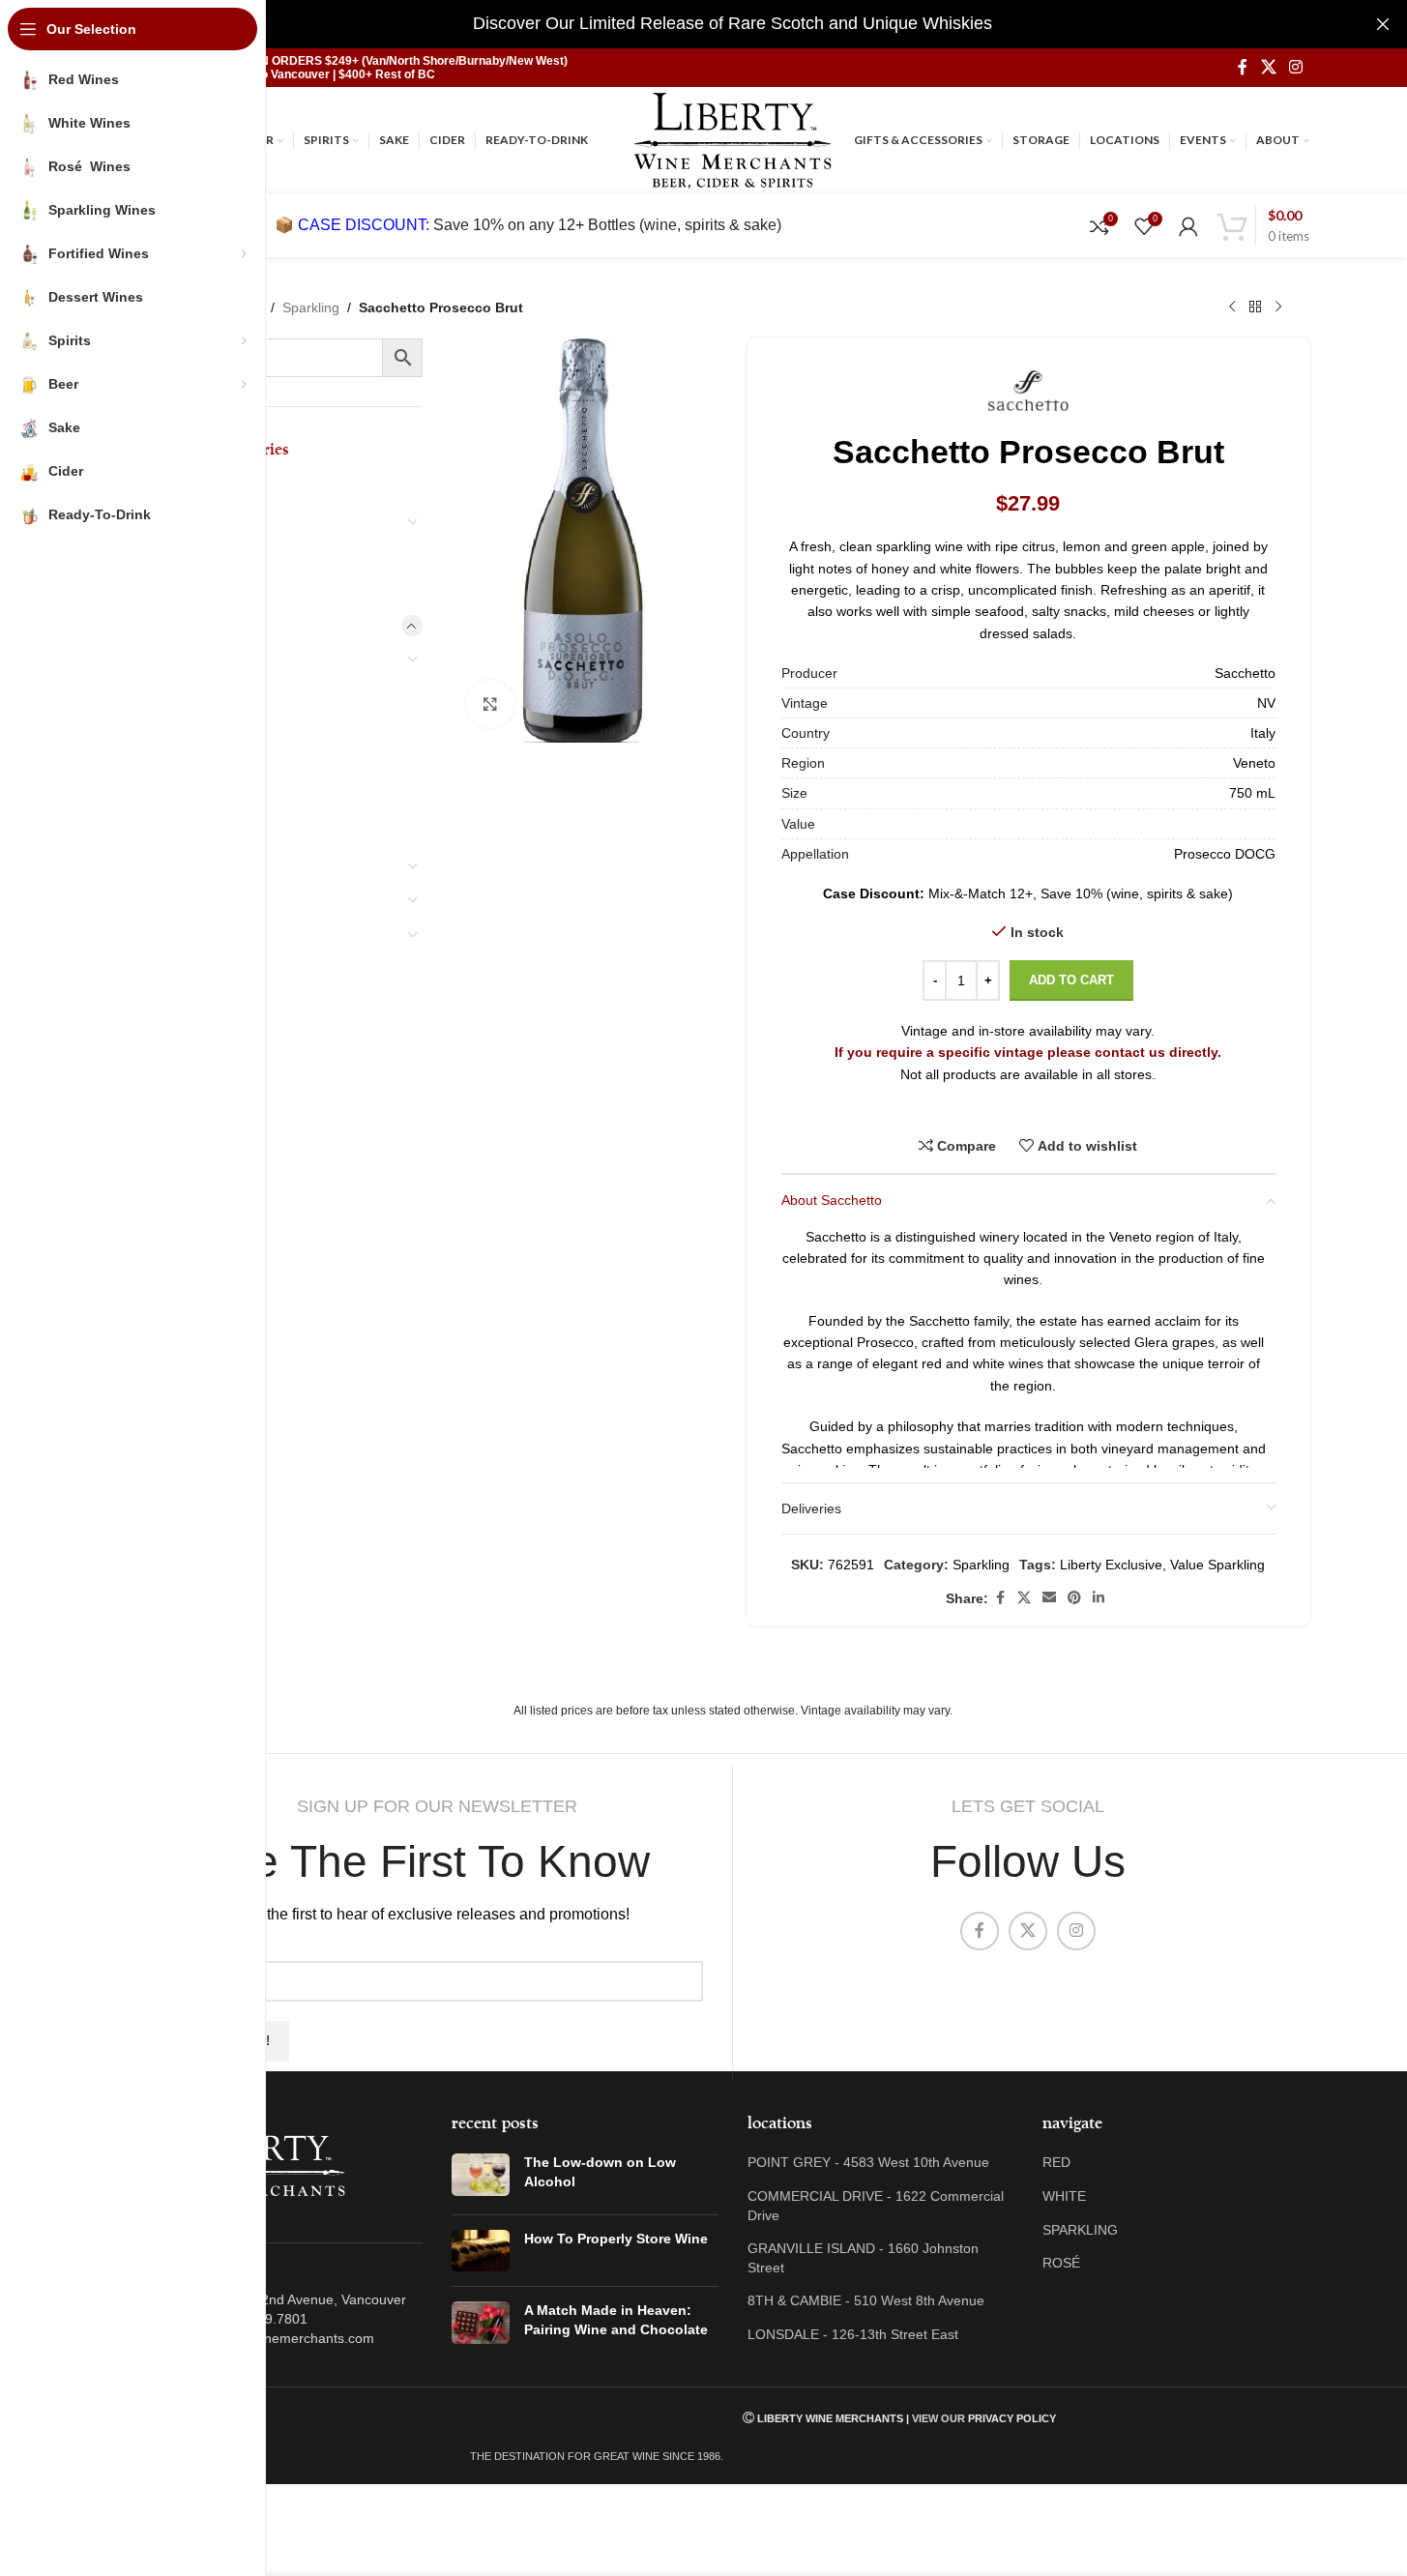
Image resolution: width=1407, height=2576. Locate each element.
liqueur (179, 590)
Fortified (198, 865)
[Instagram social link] (1295, 67)
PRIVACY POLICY (1012, 2418)
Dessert (182, 486)
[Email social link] (1049, 1598)
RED (1056, 2162)
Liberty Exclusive (1111, 1565)
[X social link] (1268, 67)
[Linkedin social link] (1099, 1598)
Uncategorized (206, 1140)
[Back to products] (1255, 307)
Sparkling (311, 307)
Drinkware (189, 555)
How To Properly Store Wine (616, 2239)
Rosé (186, 797)
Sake (172, 969)
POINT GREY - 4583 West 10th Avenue (868, 2162)
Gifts (172, 1071)
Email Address (215, 1946)
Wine (172, 625)
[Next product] (1278, 307)
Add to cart (1071, 980)
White (190, 762)
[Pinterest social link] (1074, 1598)
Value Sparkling (1217, 1565)
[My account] (1188, 226)
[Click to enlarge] (490, 704)
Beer (172, 899)
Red (182, 727)
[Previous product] (1232, 307)
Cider (174, 1003)
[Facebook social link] (1243, 67)
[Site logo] (733, 139)
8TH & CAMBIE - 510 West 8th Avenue (866, 2300)
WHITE (1064, 2196)
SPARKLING (1080, 2230)
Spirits (176, 934)
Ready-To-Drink (207, 1038)
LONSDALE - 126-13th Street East (853, 2334)
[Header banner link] (733, 24)
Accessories (197, 1106)
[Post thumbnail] (481, 2176)
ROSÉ (1061, 2263)
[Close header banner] (1383, 24)
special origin (201, 521)
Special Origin (215, 659)
